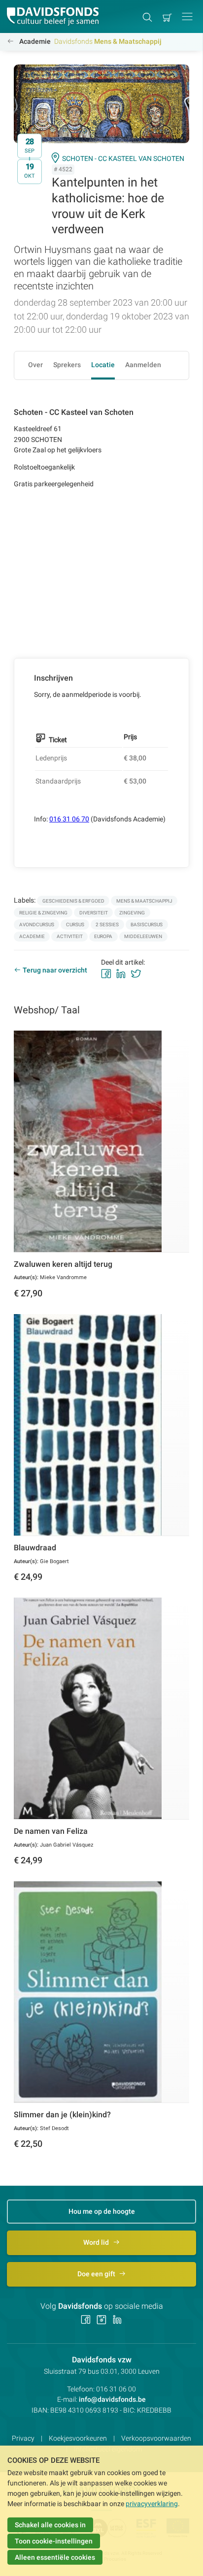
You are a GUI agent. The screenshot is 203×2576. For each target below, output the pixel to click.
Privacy (23, 2438)
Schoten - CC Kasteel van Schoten (123, 158)
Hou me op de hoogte (102, 2211)
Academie (35, 41)
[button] (187, 16)
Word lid (97, 2242)
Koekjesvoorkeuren (78, 2438)
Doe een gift (97, 2274)
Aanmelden (143, 365)
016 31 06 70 (69, 819)
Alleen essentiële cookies (55, 2557)
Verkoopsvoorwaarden (156, 2438)
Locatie (103, 365)
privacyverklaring (152, 2504)
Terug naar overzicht (55, 970)
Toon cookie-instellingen (54, 2541)
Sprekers (67, 365)
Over (35, 365)
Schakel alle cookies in (50, 2525)
